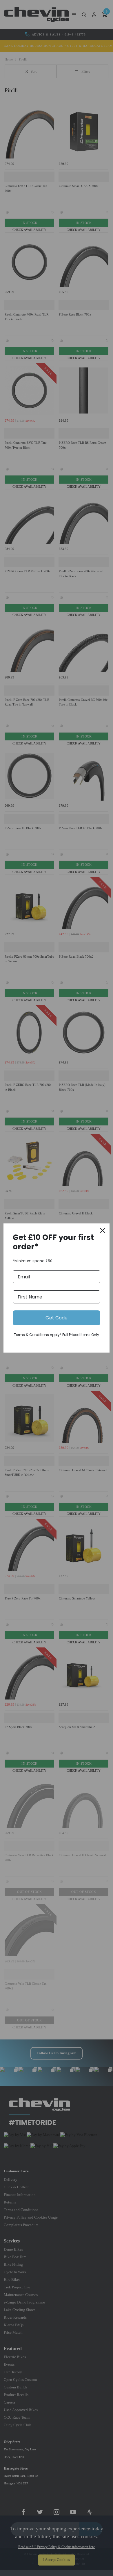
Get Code (57, 1318)
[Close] (103, 1230)
